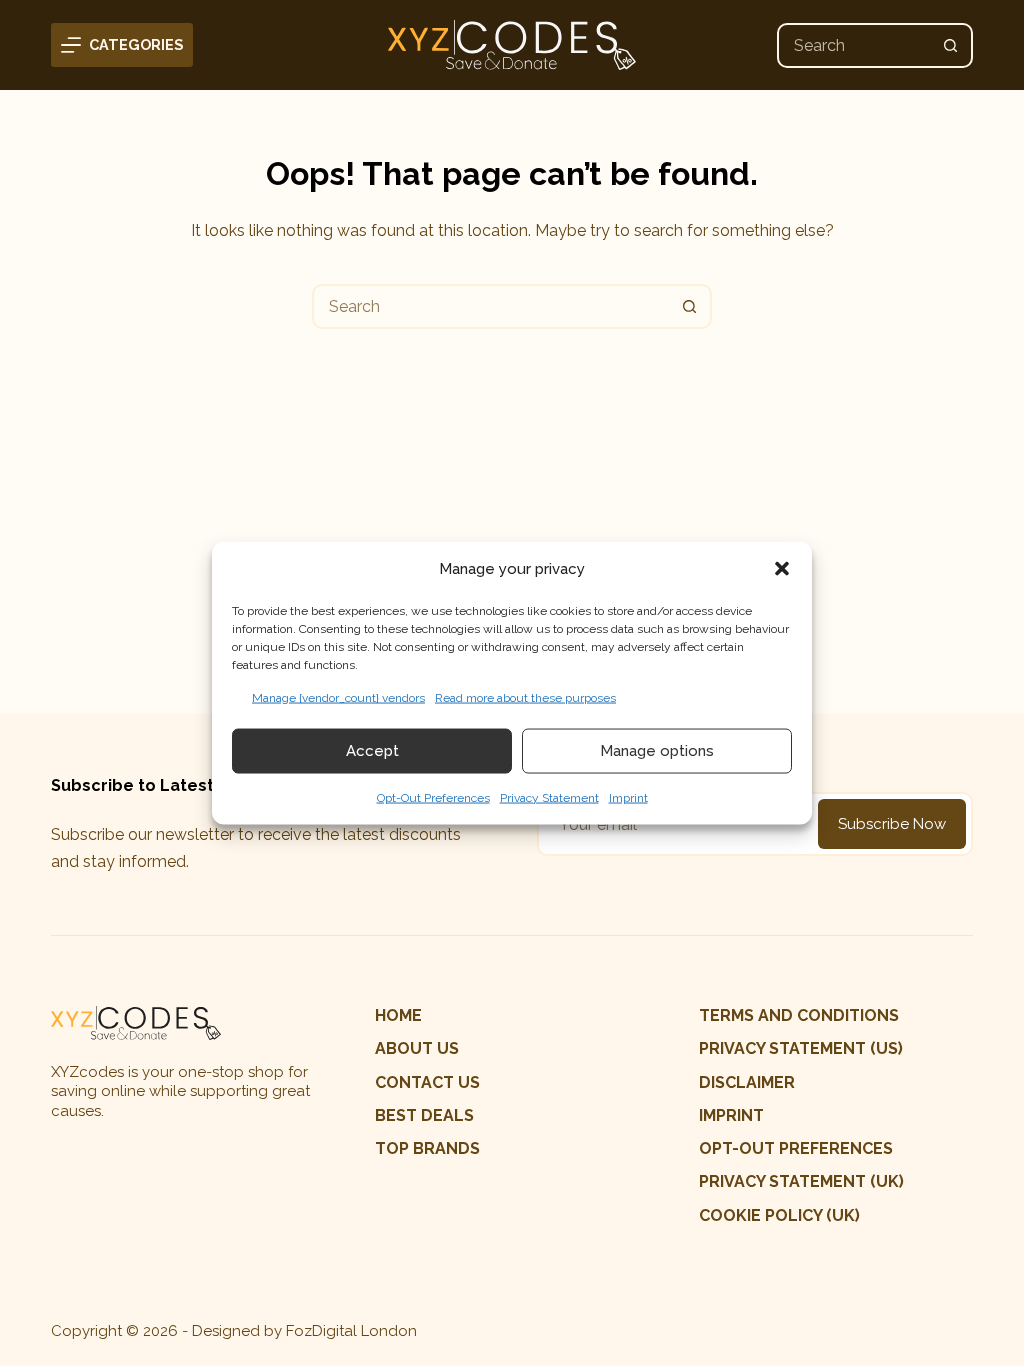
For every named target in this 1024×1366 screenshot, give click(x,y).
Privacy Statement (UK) (801, 1181)
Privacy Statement (549, 797)
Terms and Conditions (799, 1015)
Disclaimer (747, 1082)
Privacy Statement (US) (801, 1048)
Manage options (657, 751)
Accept (372, 751)
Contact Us (427, 1082)
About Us (417, 1048)
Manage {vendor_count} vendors (338, 697)
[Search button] (950, 45)
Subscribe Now (892, 824)
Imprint (628, 797)
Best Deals (424, 1115)
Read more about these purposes (525, 697)
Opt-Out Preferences (433, 797)
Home (398, 1015)
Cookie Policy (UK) (779, 1215)
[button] (782, 569)
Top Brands (427, 1148)
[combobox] (854, 45)
